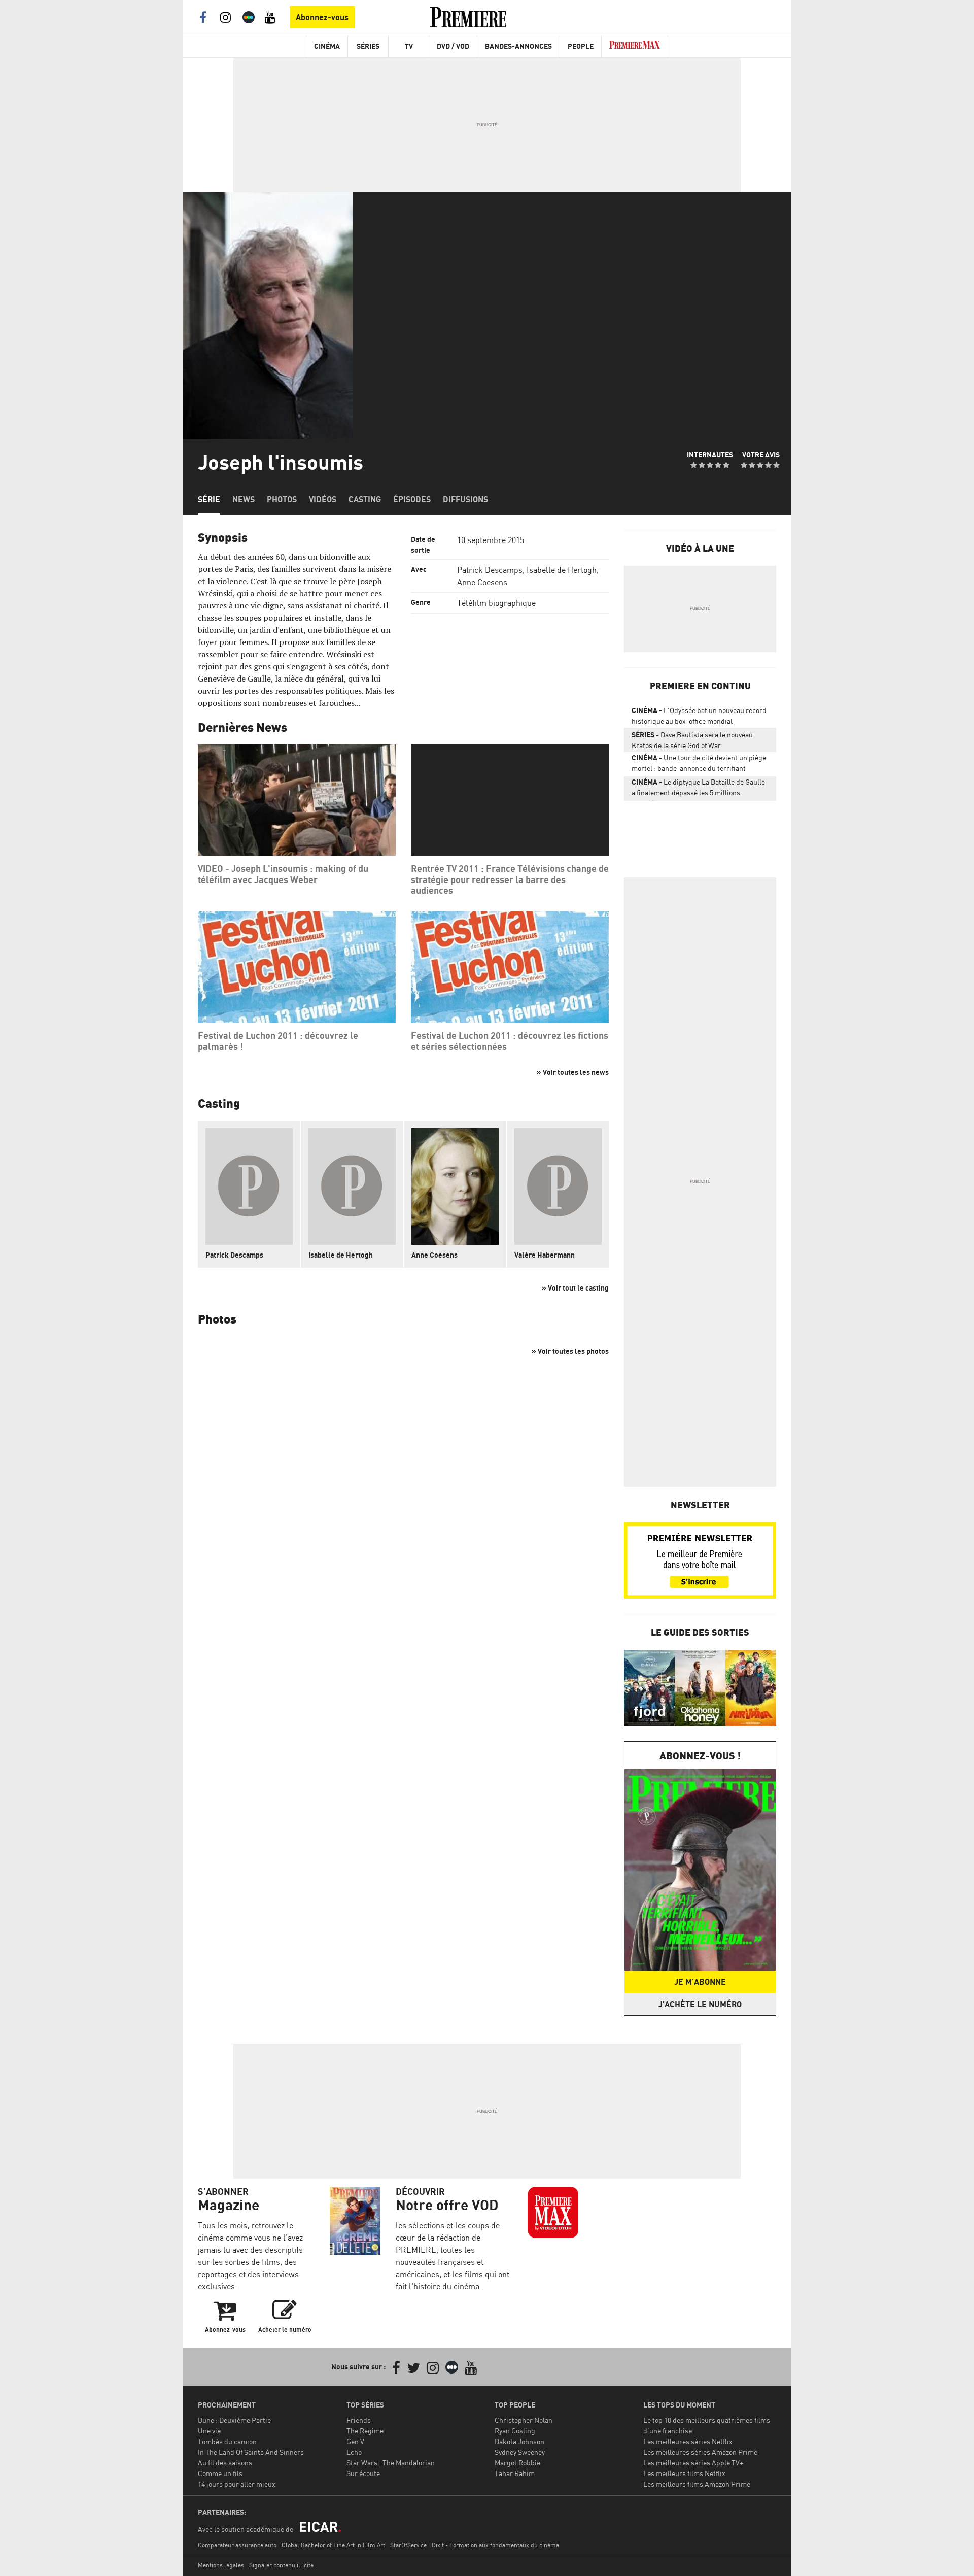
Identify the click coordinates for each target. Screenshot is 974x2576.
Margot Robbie (517, 2463)
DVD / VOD (453, 46)
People (581, 46)
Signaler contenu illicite (281, 2565)
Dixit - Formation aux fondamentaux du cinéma (495, 2545)
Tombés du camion (227, 2441)
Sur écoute (363, 2473)
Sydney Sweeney (520, 2452)
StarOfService (408, 2545)
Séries (368, 46)
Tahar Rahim (515, 2473)
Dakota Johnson (519, 2441)
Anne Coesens (482, 582)
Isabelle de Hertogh (562, 570)
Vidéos (323, 499)
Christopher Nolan (524, 2420)
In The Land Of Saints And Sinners (251, 2452)
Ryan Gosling (515, 2431)
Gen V (355, 2441)
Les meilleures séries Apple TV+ (693, 2463)
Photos (282, 499)
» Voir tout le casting (575, 1288)
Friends (359, 2420)
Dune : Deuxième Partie (234, 2420)
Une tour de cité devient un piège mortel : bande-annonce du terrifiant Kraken (699, 765)
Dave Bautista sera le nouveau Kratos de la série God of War (692, 740)
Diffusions (465, 499)
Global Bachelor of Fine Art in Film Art (333, 2545)
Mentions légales (221, 2565)
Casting (365, 499)
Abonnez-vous (322, 17)
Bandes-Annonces (518, 46)
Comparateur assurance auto (237, 2545)
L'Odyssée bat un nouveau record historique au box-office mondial (699, 716)
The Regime (365, 2431)
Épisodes (412, 499)
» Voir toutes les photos (570, 1351)
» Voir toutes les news (573, 1072)
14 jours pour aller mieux (237, 2484)
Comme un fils (220, 2473)
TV (409, 46)
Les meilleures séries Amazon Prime (700, 2452)
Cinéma (327, 46)
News (243, 499)
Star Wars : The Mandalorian (391, 2463)
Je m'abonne (700, 1982)
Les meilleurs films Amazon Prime (697, 2484)
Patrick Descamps (490, 570)
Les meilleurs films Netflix (684, 2473)
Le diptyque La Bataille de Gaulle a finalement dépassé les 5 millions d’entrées (698, 789)
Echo (354, 2452)
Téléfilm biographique (496, 603)
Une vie (209, 2431)
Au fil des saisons (225, 2463)
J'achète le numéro (700, 2004)
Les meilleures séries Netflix (688, 2441)
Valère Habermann (545, 1255)
